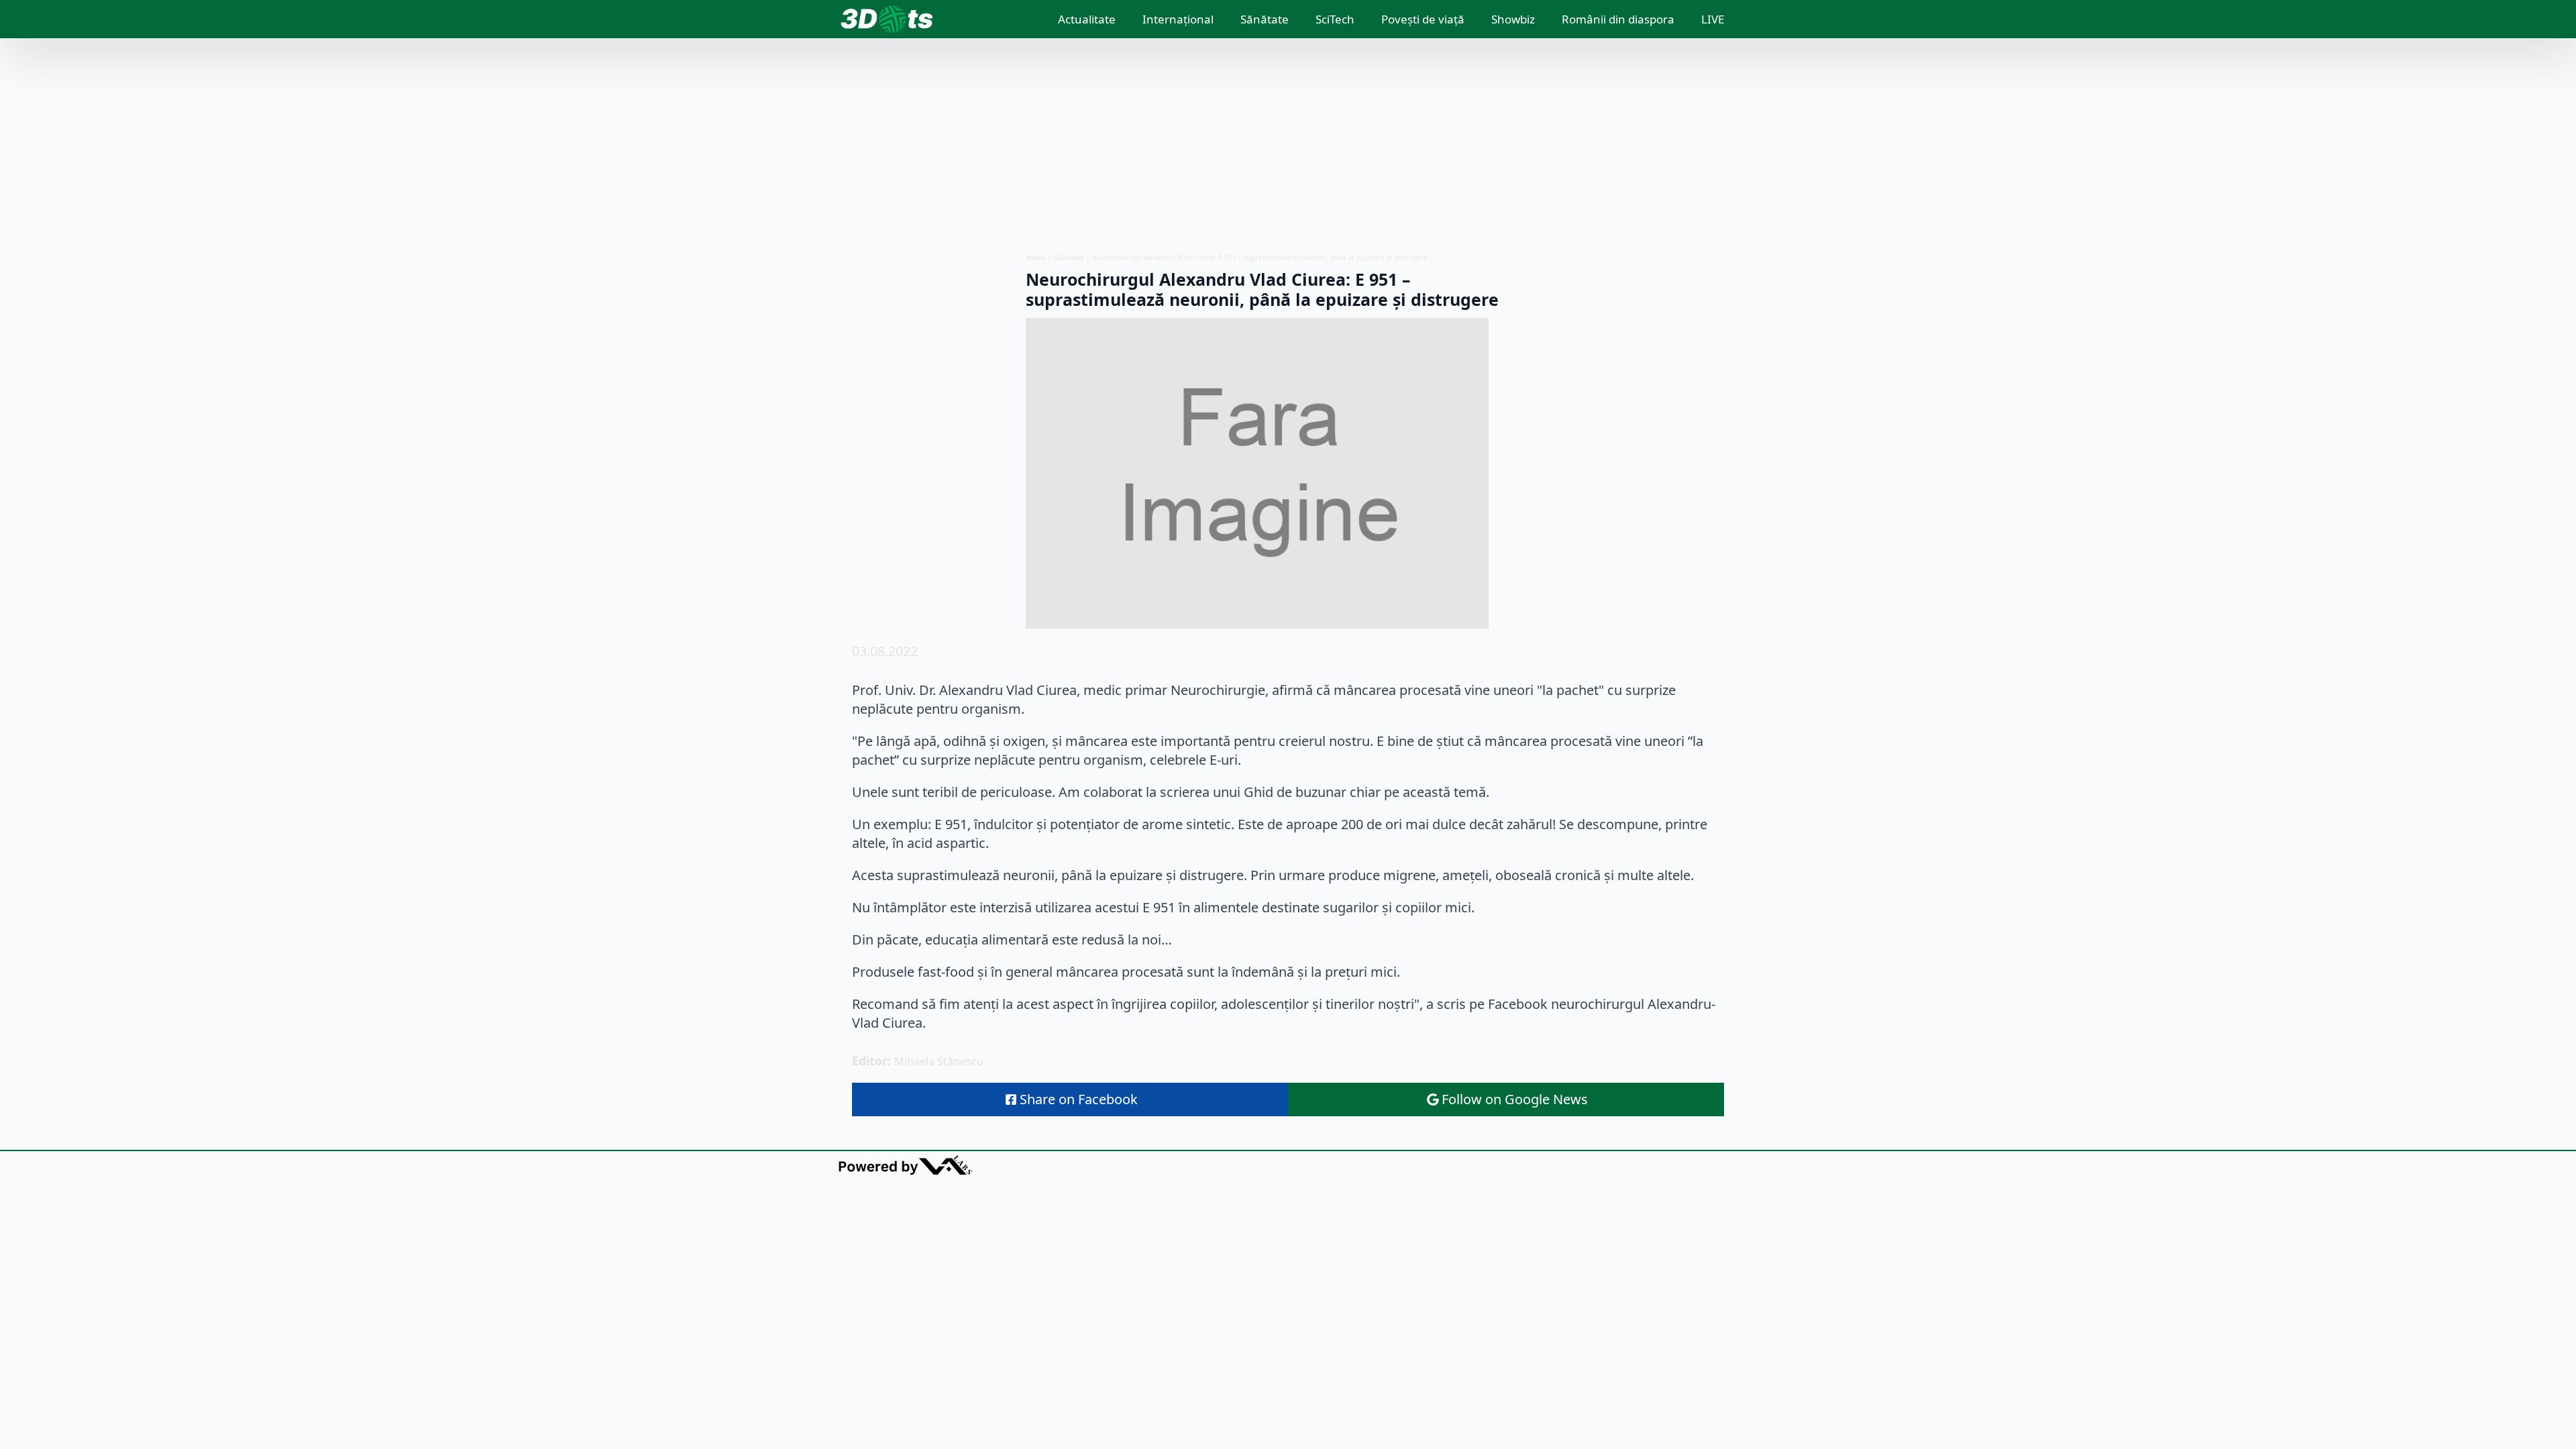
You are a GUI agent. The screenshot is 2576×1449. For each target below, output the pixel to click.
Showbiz (1513, 19)
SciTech (1335, 19)
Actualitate (1087, 19)
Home (1036, 258)
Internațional (1178, 19)
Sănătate (1265, 19)
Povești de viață (1423, 19)
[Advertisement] (1288, 146)
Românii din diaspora (1618, 19)
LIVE (1713, 19)
